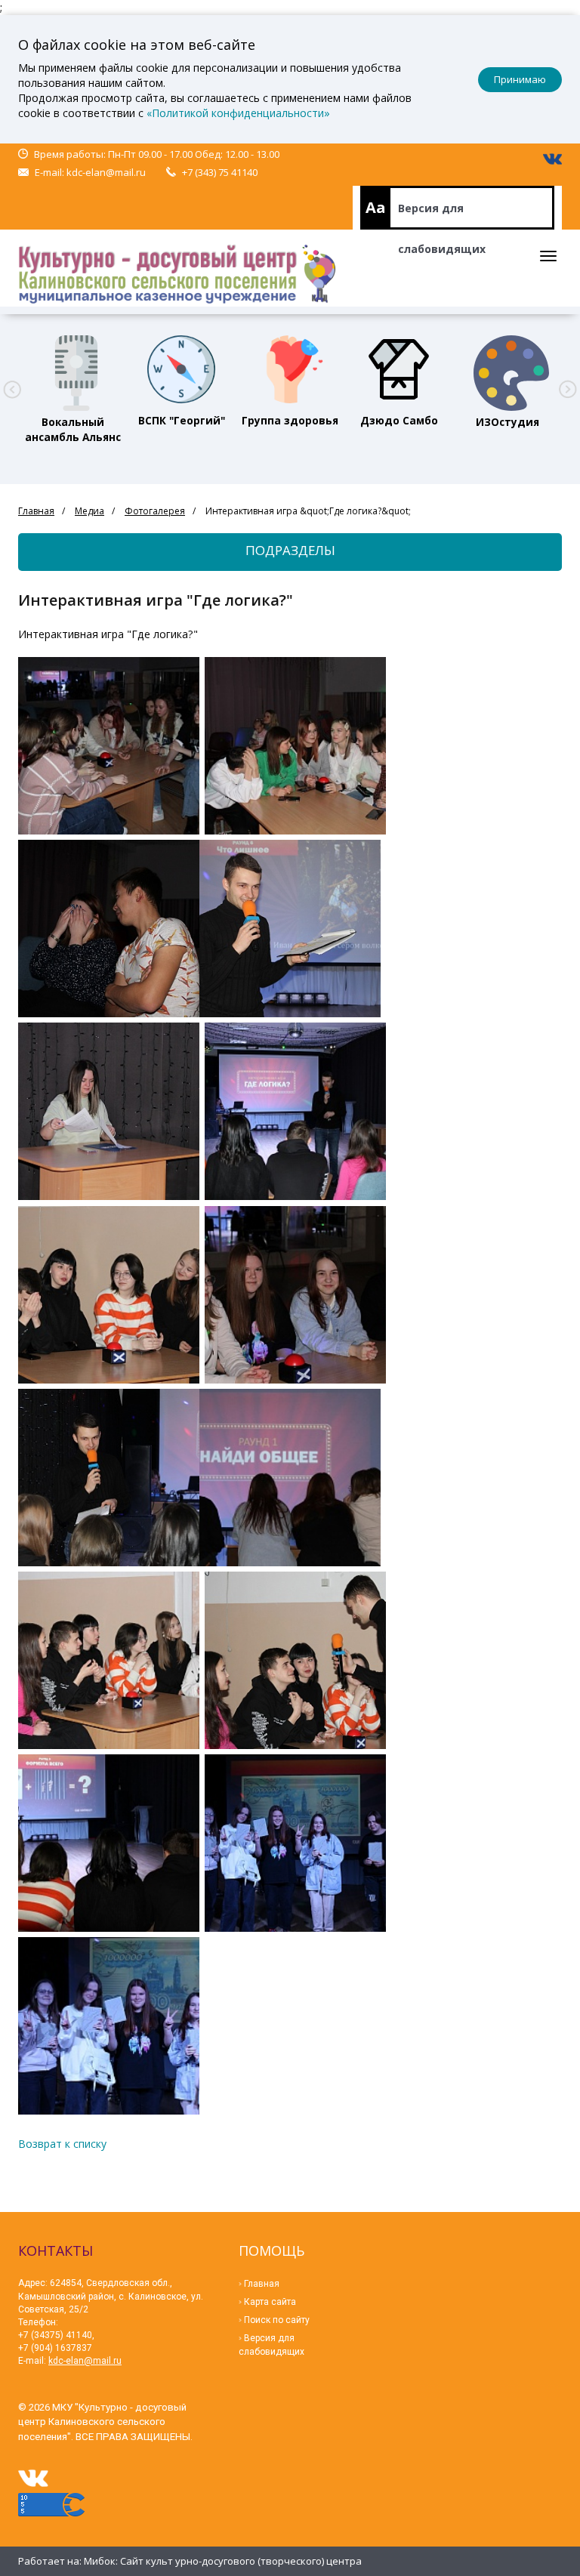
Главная (36, 511)
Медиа (89, 511)
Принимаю (520, 79)
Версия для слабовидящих (442, 215)
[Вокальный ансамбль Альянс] (72, 369)
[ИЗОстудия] (507, 369)
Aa (376, 207)
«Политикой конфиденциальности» (238, 113)
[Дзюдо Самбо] (399, 369)
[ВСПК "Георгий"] (181, 369)
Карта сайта (270, 2302)
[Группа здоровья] (290, 369)
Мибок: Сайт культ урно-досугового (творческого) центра (223, 2561)
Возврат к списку (62, 2144)
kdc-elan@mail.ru (106, 172)
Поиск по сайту (277, 2320)
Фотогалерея (155, 511)
